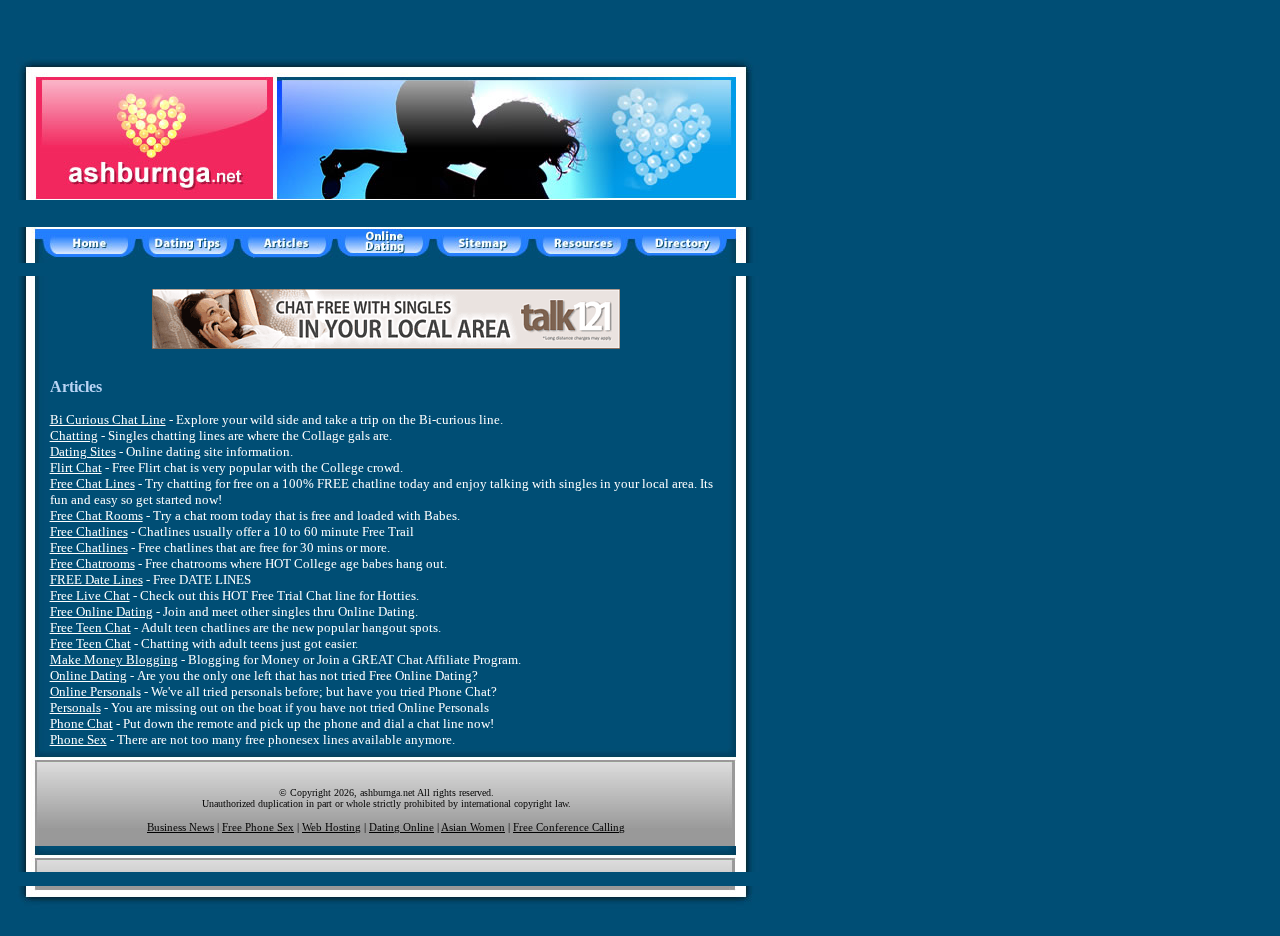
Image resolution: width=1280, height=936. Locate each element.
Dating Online (401, 827)
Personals (75, 707)
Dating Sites (83, 451)
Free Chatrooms (92, 563)
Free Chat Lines (92, 483)
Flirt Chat (76, 467)
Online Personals (95, 691)
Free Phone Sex (258, 827)
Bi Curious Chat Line (108, 419)
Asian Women (473, 827)
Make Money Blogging (114, 659)
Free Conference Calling (569, 827)
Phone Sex (78, 739)
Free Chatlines (89, 531)
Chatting (74, 435)
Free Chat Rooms (96, 515)
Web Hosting (331, 827)
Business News (180, 827)
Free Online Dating (101, 611)
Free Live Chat (90, 595)
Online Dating (88, 675)
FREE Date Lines (96, 579)
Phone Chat (81, 723)
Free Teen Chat (90, 627)
